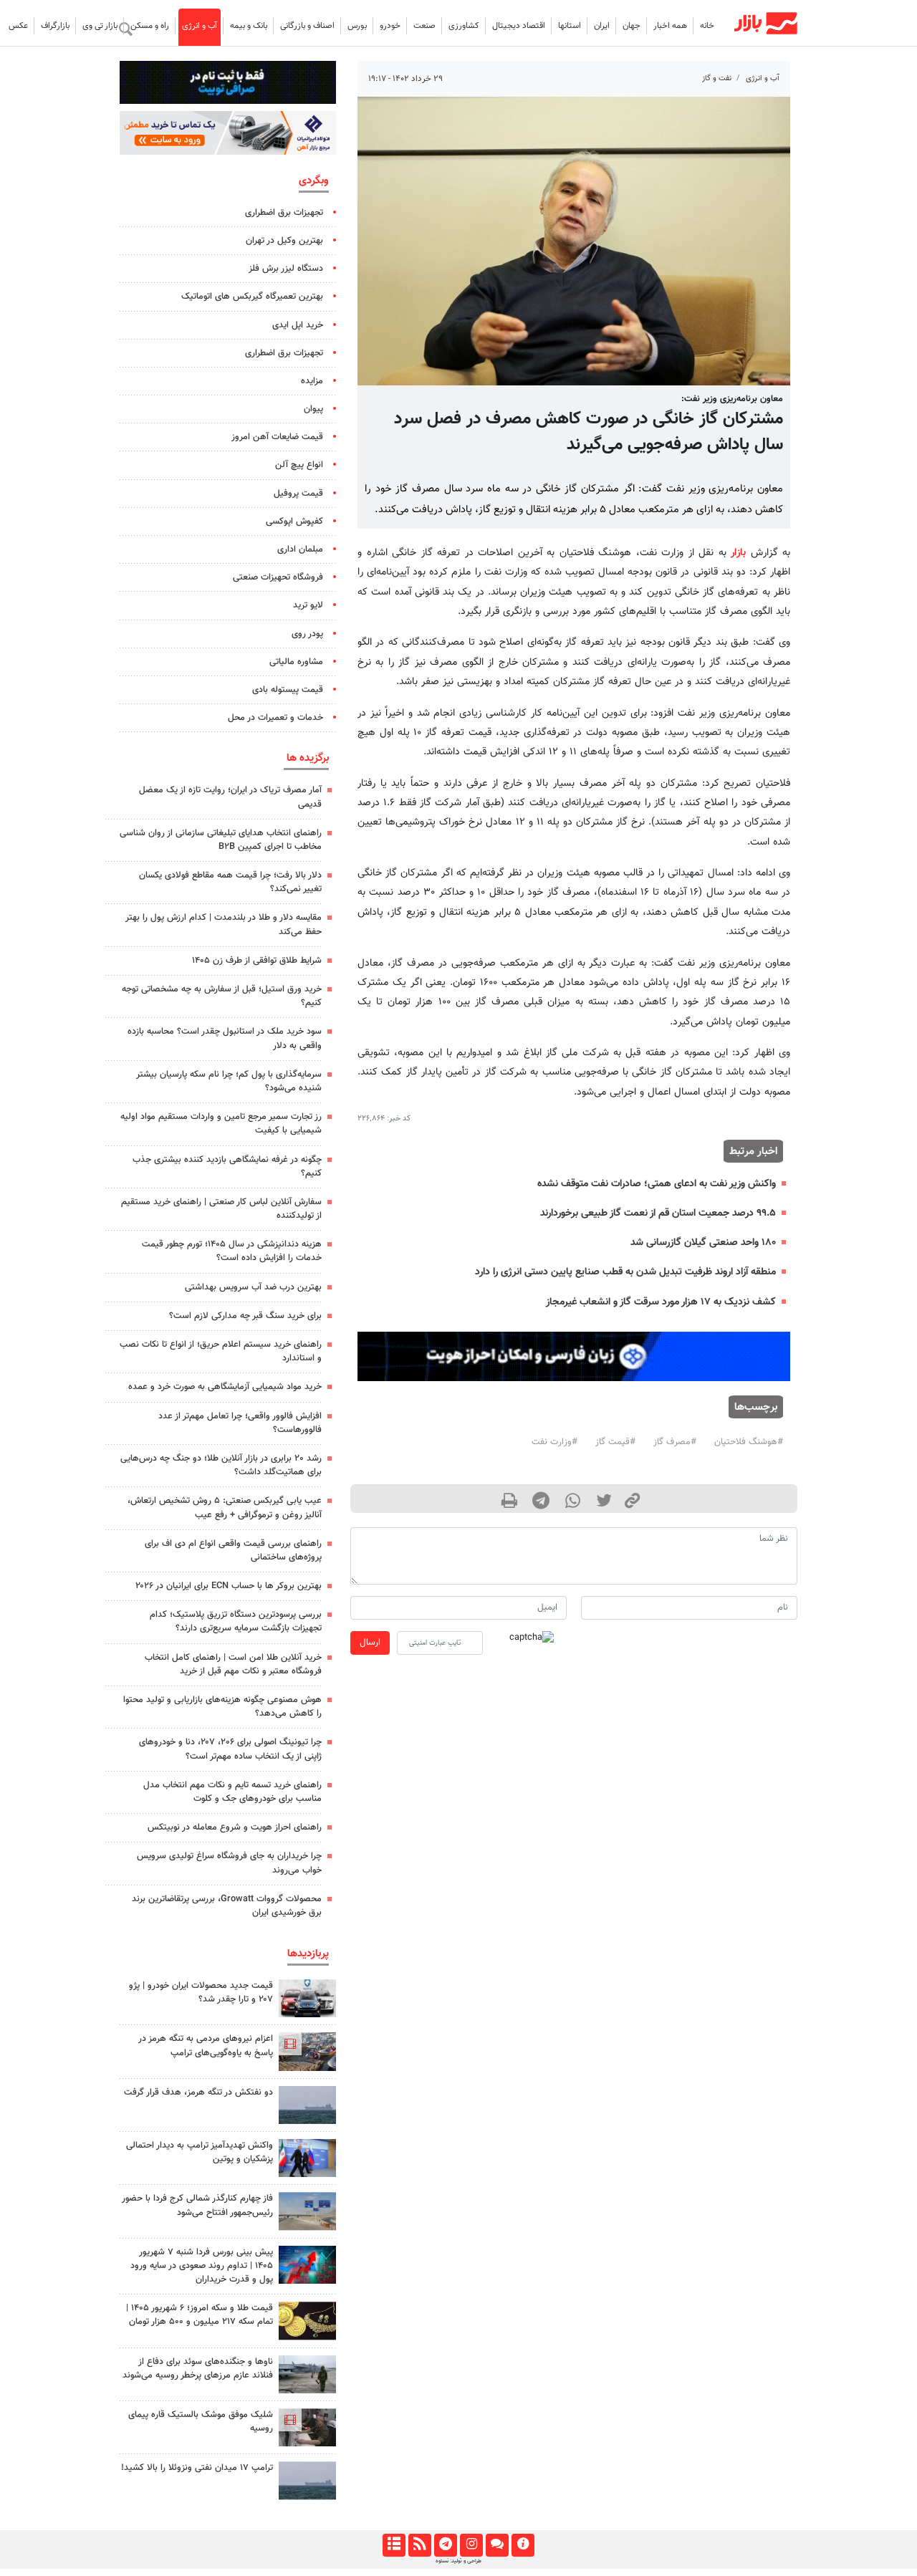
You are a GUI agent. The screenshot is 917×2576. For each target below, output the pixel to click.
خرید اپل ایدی (298, 325)
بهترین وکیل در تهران (284, 241)
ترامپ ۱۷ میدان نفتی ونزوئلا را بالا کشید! (197, 2468)
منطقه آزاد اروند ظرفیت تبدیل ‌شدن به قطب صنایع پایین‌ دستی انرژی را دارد (625, 1272)
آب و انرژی (200, 26)
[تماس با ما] (497, 2545)
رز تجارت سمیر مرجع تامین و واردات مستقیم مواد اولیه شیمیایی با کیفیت (221, 1124)
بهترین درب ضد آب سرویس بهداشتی (253, 1287)
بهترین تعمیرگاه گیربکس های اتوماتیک (252, 297)
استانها (570, 26)
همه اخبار (670, 26)
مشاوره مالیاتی (296, 662)
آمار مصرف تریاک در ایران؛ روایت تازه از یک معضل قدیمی (230, 797)
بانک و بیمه (249, 26)
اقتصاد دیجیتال (519, 26)
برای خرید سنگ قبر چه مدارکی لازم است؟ (245, 1316)
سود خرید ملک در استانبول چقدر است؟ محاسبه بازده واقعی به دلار (225, 1038)
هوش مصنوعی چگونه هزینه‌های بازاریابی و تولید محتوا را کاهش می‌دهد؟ (222, 1707)
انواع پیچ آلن (299, 465)
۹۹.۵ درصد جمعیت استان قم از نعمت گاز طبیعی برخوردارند (658, 1213)
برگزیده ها (308, 758)
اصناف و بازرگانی (307, 26)
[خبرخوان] (419, 2545)
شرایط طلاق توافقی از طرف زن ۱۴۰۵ (257, 961)
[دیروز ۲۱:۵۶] (307, 2265)
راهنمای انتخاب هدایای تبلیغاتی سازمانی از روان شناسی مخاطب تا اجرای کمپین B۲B (221, 840)
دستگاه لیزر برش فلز (286, 269)
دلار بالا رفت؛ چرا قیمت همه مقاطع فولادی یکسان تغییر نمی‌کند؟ (230, 882)
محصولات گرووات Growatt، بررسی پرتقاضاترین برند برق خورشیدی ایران (227, 1906)
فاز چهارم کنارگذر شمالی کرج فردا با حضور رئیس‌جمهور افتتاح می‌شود (197, 2205)
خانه (707, 26)
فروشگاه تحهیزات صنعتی (278, 577)
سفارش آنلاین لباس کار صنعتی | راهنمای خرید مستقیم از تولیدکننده (221, 1209)
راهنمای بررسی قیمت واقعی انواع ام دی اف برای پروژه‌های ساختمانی (233, 1551)
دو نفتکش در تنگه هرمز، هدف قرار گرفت (198, 2092)
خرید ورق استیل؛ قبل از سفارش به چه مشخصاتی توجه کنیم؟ (222, 996)
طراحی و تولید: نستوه (458, 2561)
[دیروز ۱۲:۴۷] (307, 2480)
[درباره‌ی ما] (523, 2545)
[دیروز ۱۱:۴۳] (307, 2158)
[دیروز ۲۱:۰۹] (307, 2321)
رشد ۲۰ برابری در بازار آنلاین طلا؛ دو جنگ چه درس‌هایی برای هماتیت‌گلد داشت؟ (221, 1465)
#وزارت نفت (554, 1442)
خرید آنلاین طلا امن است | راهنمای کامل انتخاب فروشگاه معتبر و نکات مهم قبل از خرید (233, 1664)
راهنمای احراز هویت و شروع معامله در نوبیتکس (235, 1827)
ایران (602, 26)
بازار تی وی (100, 26)
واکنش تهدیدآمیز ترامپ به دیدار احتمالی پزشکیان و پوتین (200, 2152)
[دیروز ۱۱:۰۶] (307, 1998)
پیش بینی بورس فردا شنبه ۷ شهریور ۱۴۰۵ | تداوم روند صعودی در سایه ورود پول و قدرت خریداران (202, 2266)
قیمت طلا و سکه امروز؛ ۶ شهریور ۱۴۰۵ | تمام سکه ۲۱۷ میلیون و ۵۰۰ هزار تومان (200, 2315)
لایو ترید (308, 605)
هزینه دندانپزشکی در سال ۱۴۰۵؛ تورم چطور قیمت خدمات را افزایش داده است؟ (232, 1251)
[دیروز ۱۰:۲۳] (307, 2105)
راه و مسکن (150, 26)
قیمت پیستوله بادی (288, 690)
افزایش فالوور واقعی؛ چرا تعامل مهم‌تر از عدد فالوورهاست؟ (240, 1423)
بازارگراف (55, 26)
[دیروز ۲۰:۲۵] (307, 2374)
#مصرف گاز (675, 1442)
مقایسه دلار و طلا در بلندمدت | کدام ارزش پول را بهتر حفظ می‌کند (224, 924)
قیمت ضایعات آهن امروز (277, 437)
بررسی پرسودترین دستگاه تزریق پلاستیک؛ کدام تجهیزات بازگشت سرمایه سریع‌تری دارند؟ (236, 1621)
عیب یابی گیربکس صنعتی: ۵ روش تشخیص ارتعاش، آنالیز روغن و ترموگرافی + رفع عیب (225, 1508)
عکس (18, 26)
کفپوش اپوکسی (294, 522)
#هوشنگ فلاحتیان (749, 1442)
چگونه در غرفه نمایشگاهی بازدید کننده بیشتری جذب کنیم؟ (227, 1167)
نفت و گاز (717, 78)
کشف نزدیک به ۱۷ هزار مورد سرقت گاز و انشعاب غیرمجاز (661, 1302)
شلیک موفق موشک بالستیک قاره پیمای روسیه (201, 2422)
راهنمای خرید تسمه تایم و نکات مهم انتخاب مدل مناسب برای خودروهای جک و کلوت (232, 1792)
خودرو (390, 26)
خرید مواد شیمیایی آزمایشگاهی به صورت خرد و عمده (225, 1387)
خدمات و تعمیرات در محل (275, 718)
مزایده (312, 381)
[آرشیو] (394, 2545)
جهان (632, 26)
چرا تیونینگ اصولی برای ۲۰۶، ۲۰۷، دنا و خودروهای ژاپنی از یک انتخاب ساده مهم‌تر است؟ (230, 1749)
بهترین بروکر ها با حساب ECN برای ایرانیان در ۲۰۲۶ (229, 1586)
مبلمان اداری (300, 549)
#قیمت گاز (615, 1442)
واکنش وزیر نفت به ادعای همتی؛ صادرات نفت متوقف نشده (657, 1184)
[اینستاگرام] (471, 2545)
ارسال (370, 1643)
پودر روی (307, 634)
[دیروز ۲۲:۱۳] (307, 2211)
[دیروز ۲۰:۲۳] (307, 2427)
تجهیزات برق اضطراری (284, 213)
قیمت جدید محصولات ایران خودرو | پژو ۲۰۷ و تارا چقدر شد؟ (201, 1993)
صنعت (424, 26)
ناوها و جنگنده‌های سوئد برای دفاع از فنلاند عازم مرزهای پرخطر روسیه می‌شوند (198, 2369)
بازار (738, 553)
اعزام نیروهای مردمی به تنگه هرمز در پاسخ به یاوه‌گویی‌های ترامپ (206, 2046)
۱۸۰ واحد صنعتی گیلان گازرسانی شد (703, 1243)
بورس (357, 26)
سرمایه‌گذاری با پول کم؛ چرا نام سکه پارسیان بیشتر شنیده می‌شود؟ (229, 1081)
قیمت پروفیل (298, 494)
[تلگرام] (445, 2545)
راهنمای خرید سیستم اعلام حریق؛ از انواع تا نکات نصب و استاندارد (221, 1351)
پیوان (313, 409)
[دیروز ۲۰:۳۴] (307, 2051)
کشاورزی (464, 26)
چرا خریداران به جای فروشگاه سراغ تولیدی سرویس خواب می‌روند (229, 1863)
